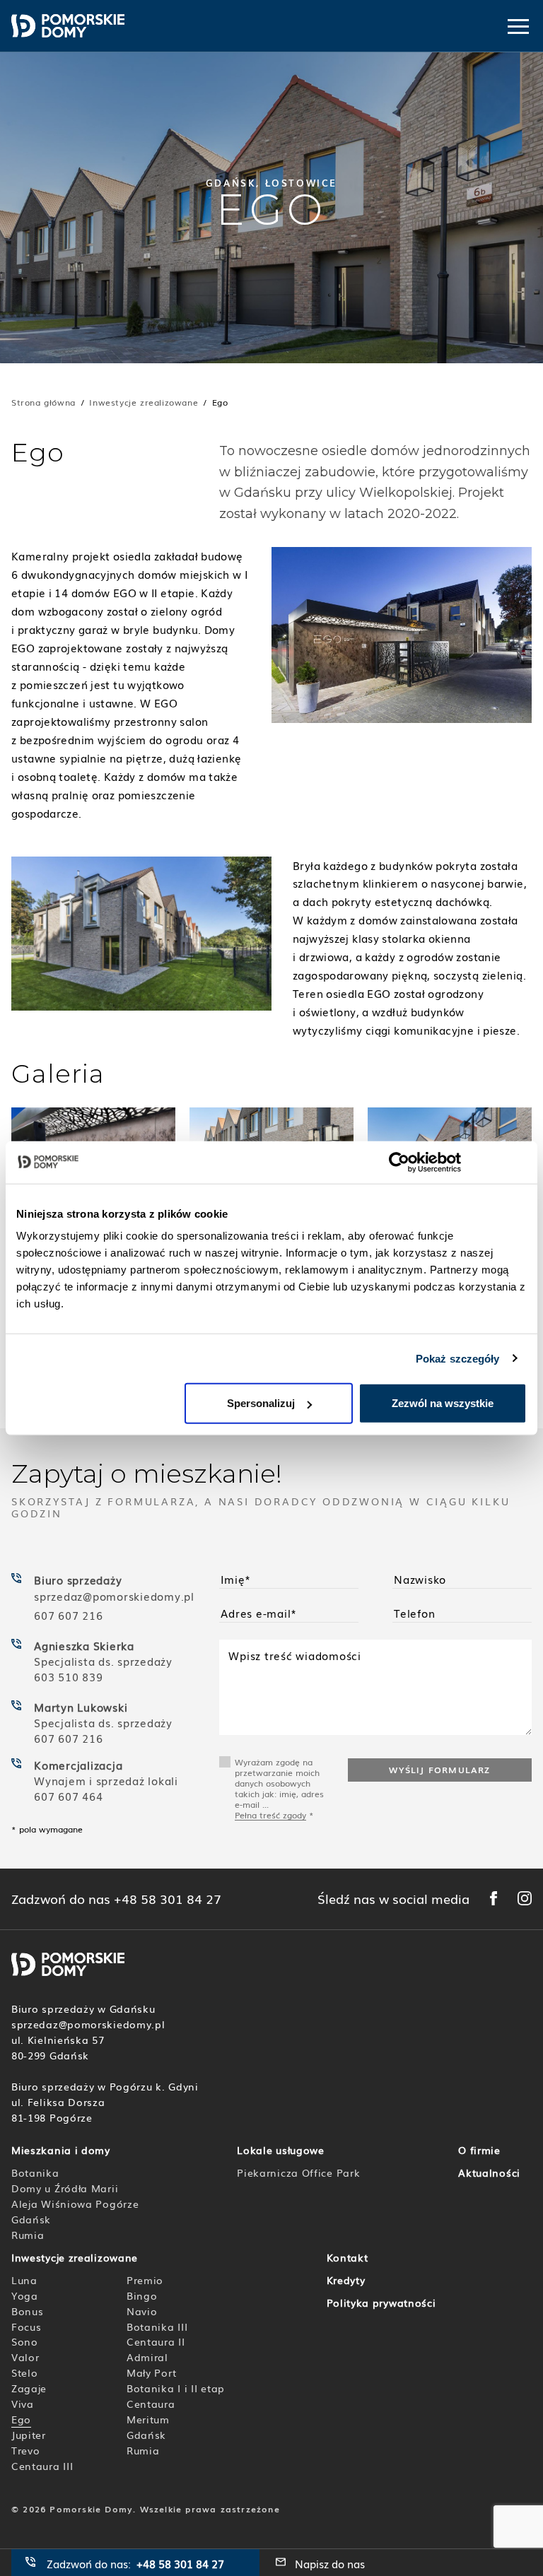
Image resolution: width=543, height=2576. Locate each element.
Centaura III (42, 2466)
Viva (23, 2404)
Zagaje (29, 2388)
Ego (21, 2419)
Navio (142, 2311)
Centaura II (156, 2341)
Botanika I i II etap (176, 2388)
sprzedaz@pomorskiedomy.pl (116, 1596)
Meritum (148, 2419)
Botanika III (157, 2327)
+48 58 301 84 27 (168, 1899)
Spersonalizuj (261, 1403)
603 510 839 (68, 1676)
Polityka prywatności (381, 2302)
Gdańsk (31, 2219)
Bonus (28, 2311)
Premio (145, 2280)
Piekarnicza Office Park (298, 2172)
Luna (24, 2280)
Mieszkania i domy (61, 2150)
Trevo (26, 2450)
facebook (494, 1898)
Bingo (142, 2295)
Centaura (151, 2404)
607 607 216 (68, 1615)
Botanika (35, 2172)
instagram (525, 1898)
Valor (25, 2357)
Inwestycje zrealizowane (144, 402)
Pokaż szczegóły (458, 1358)
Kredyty (346, 2280)
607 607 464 (68, 1796)
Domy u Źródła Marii (65, 2188)
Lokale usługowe (281, 2150)
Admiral (147, 2357)
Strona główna (43, 402)
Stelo (25, 2372)
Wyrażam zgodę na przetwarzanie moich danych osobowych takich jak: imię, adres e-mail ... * (279, 1788)
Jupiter (29, 2435)
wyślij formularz (439, 1770)
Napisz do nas (330, 2563)
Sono (25, 2341)
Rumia (28, 2235)
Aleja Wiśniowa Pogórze (75, 2204)
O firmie (479, 2150)
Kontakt (348, 2257)
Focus (27, 2327)
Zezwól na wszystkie (443, 1403)
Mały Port (151, 2372)
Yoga (25, 2295)
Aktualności (489, 2172)
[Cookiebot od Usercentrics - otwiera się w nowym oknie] (399, 1162)
